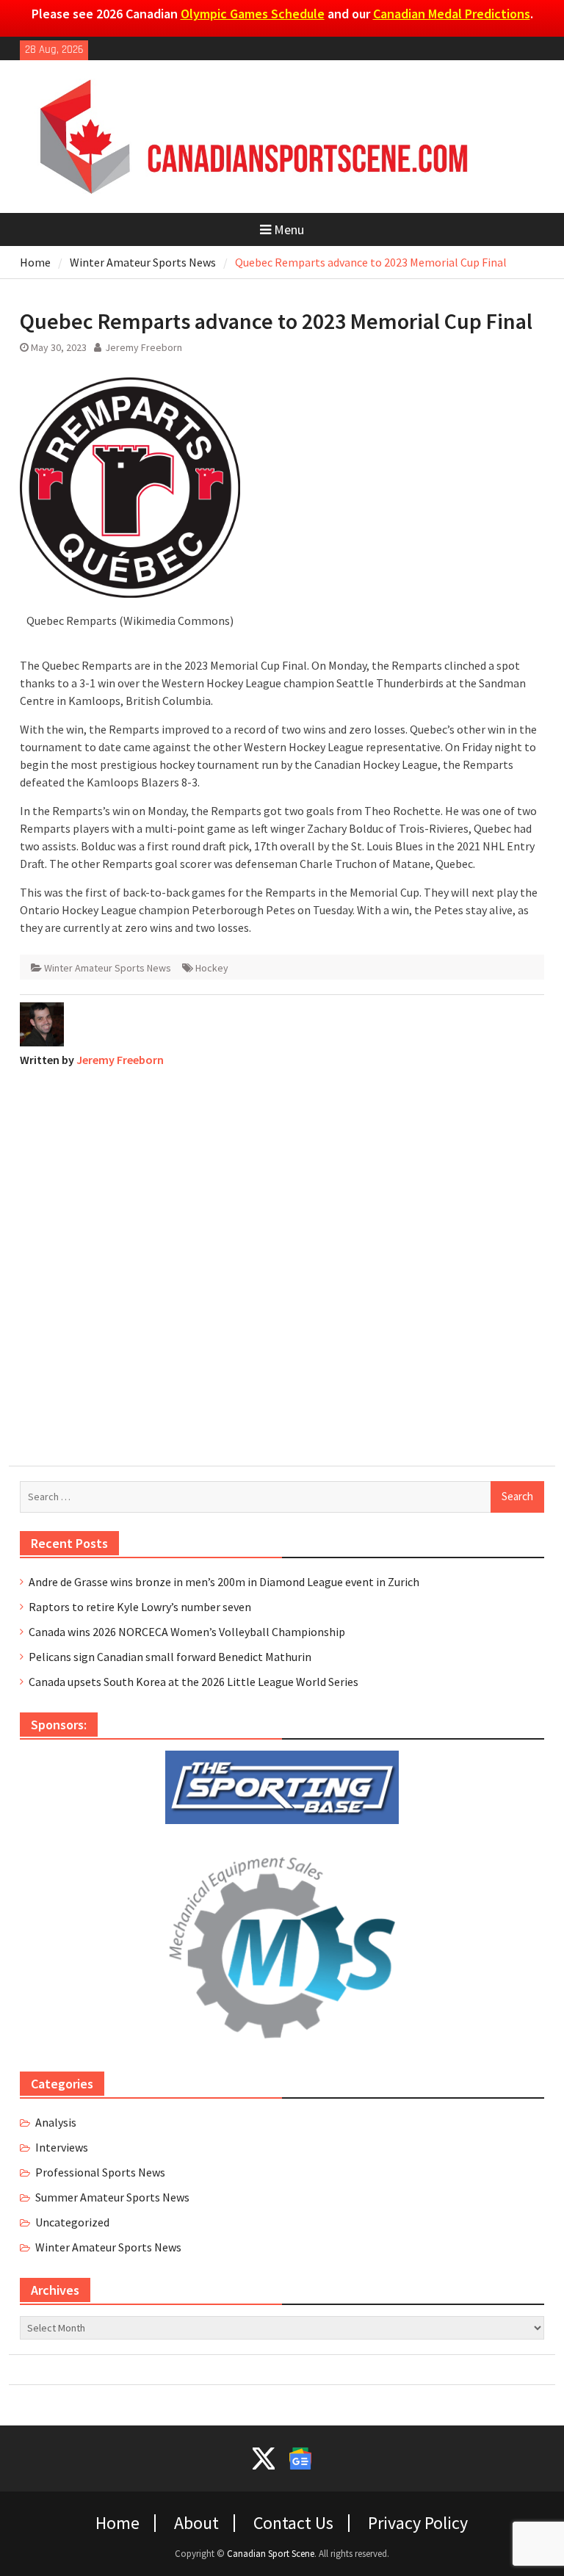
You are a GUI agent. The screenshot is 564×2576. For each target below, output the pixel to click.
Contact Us (293, 2523)
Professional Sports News (100, 2172)
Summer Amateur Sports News (112, 2197)
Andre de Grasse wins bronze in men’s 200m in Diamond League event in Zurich (224, 1582)
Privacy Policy (418, 2523)
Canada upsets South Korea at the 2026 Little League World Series (194, 1682)
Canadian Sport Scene (271, 2554)
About (196, 2523)
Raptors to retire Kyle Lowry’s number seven (140, 1607)
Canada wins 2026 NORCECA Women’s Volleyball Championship (187, 1632)
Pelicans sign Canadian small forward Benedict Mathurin (170, 1657)
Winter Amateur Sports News (108, 968)
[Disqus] (282, 1263)
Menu (289, 229)
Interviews (62, 2147)
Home (117, 2523)
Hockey (212, 968)
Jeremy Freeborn (144, 347)
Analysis (56, 2122)
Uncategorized (72, 2222)
